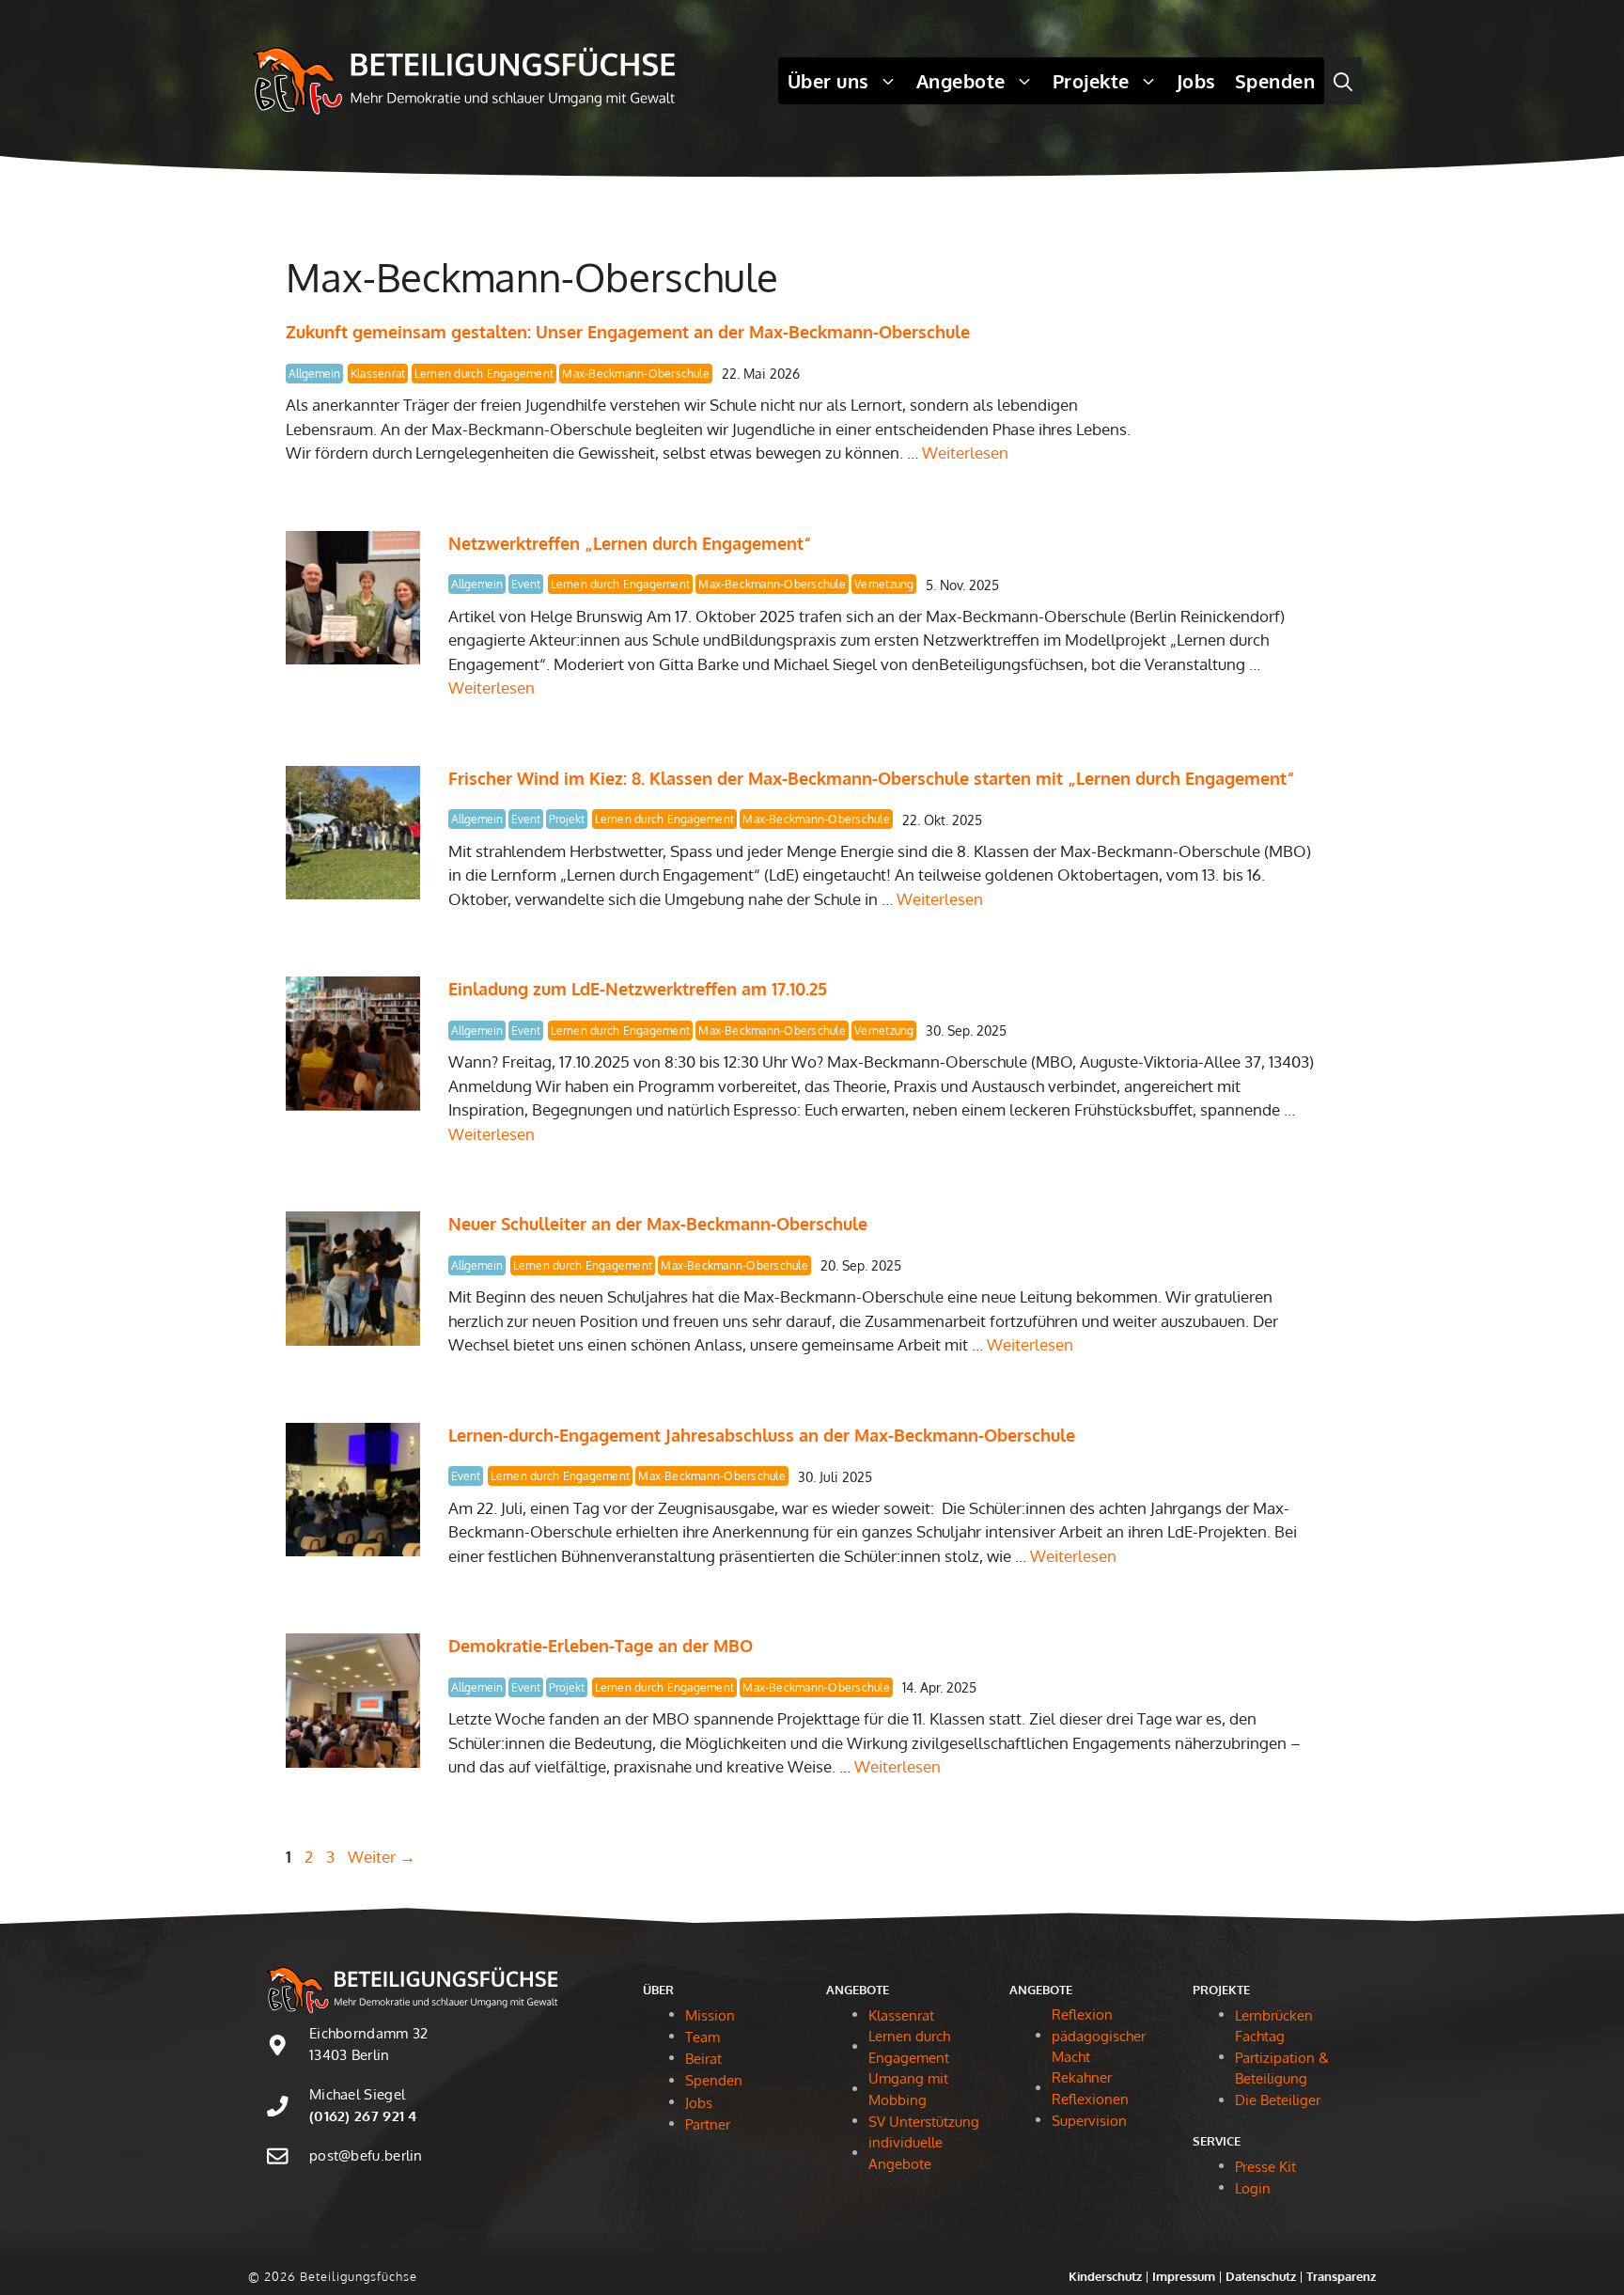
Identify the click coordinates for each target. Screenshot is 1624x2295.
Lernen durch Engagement (484, 374)
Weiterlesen (965, 453)
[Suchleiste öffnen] (1343, 81)
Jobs (1196, 81)
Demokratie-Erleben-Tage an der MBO (601, 1646)
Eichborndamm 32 (369, 2033)
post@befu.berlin (366, 2155)
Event (526, 584)
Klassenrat (378, 374)
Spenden (1275, 81)
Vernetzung (884, 584)
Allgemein (314, 374)
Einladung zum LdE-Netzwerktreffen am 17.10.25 (638, 989)
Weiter (382, 1857)
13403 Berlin (350, 2055)
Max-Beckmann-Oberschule (636, 374)
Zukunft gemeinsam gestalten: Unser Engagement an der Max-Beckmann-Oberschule (628, 332)
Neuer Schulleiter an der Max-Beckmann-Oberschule (660, 1224)
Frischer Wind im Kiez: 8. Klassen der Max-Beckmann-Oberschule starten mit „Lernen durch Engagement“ (871, 778)
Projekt (567, 819)
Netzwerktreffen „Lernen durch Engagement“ (630, 543)
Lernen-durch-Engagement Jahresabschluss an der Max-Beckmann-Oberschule (762, 1435)
